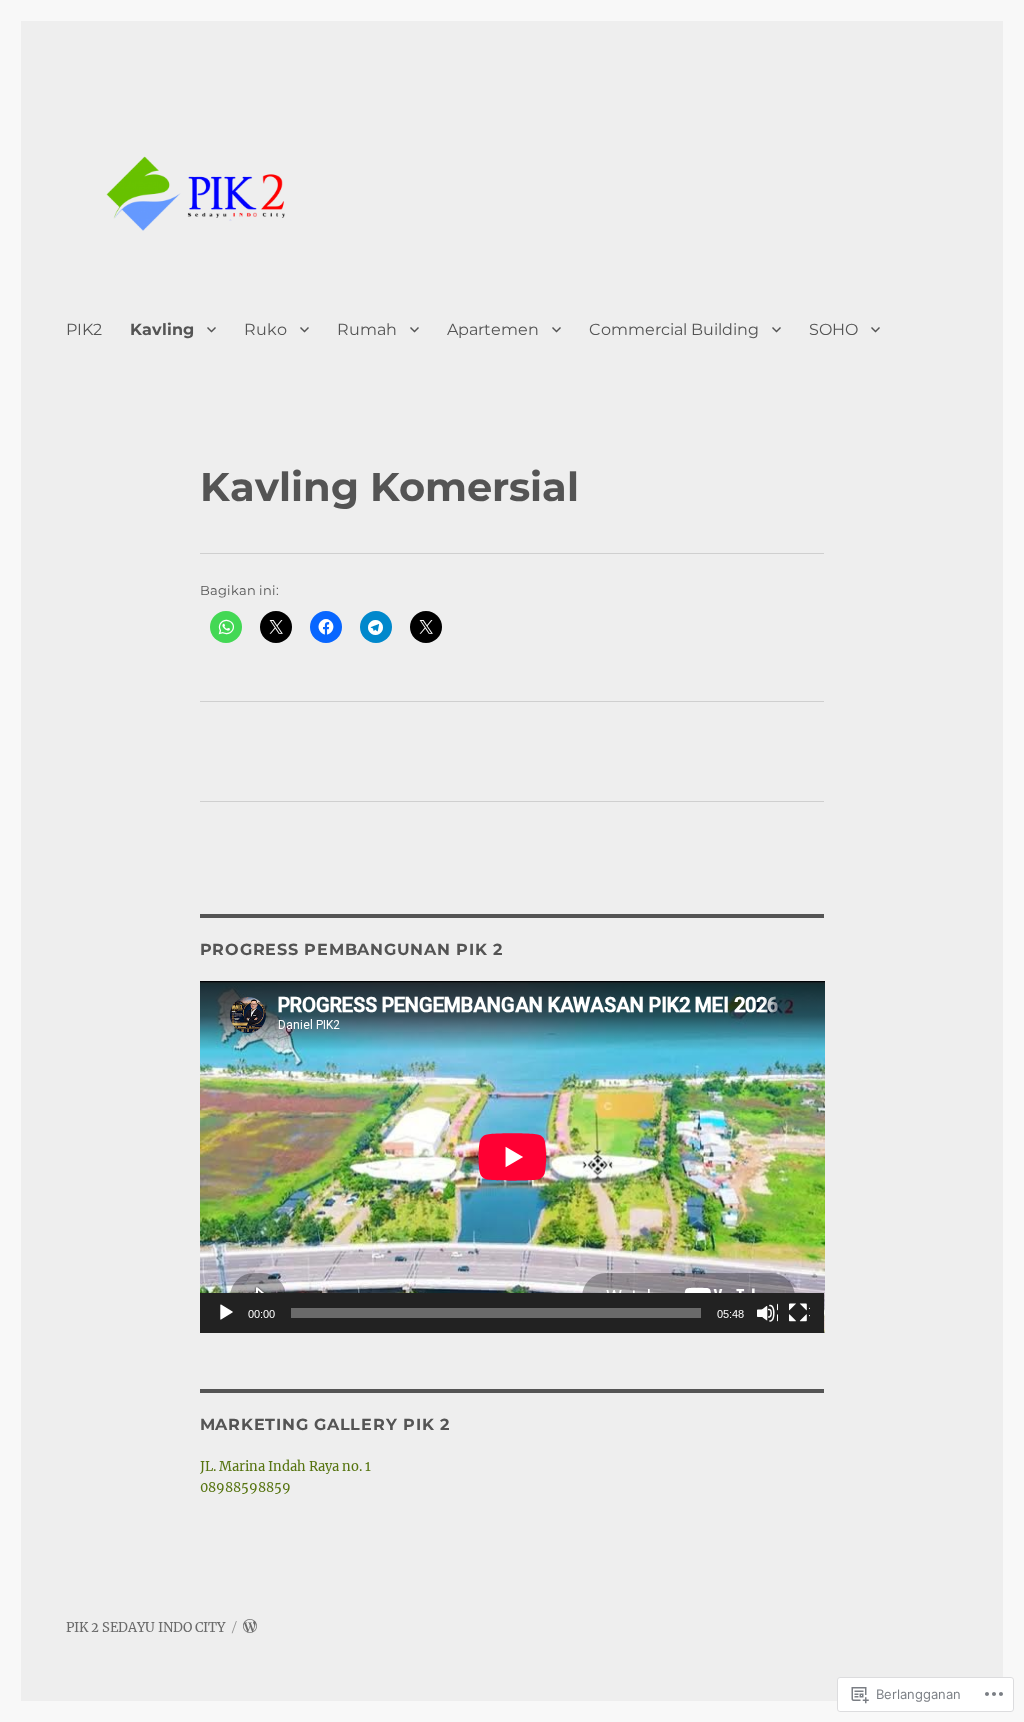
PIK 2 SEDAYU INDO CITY (145, 1627)
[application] (512, 1157)
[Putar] (227, 1314)
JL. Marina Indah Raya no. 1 (285, 1466)
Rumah (367, 329)
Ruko (265, 329)
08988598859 (245, 1487)
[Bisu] (767, 1314)
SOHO (833, 329)
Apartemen (493, 329)
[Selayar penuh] (799, 1314)
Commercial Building (674, 329)
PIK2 (84, 329)
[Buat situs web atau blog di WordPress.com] (250, 1627)
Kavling (162, 329)
